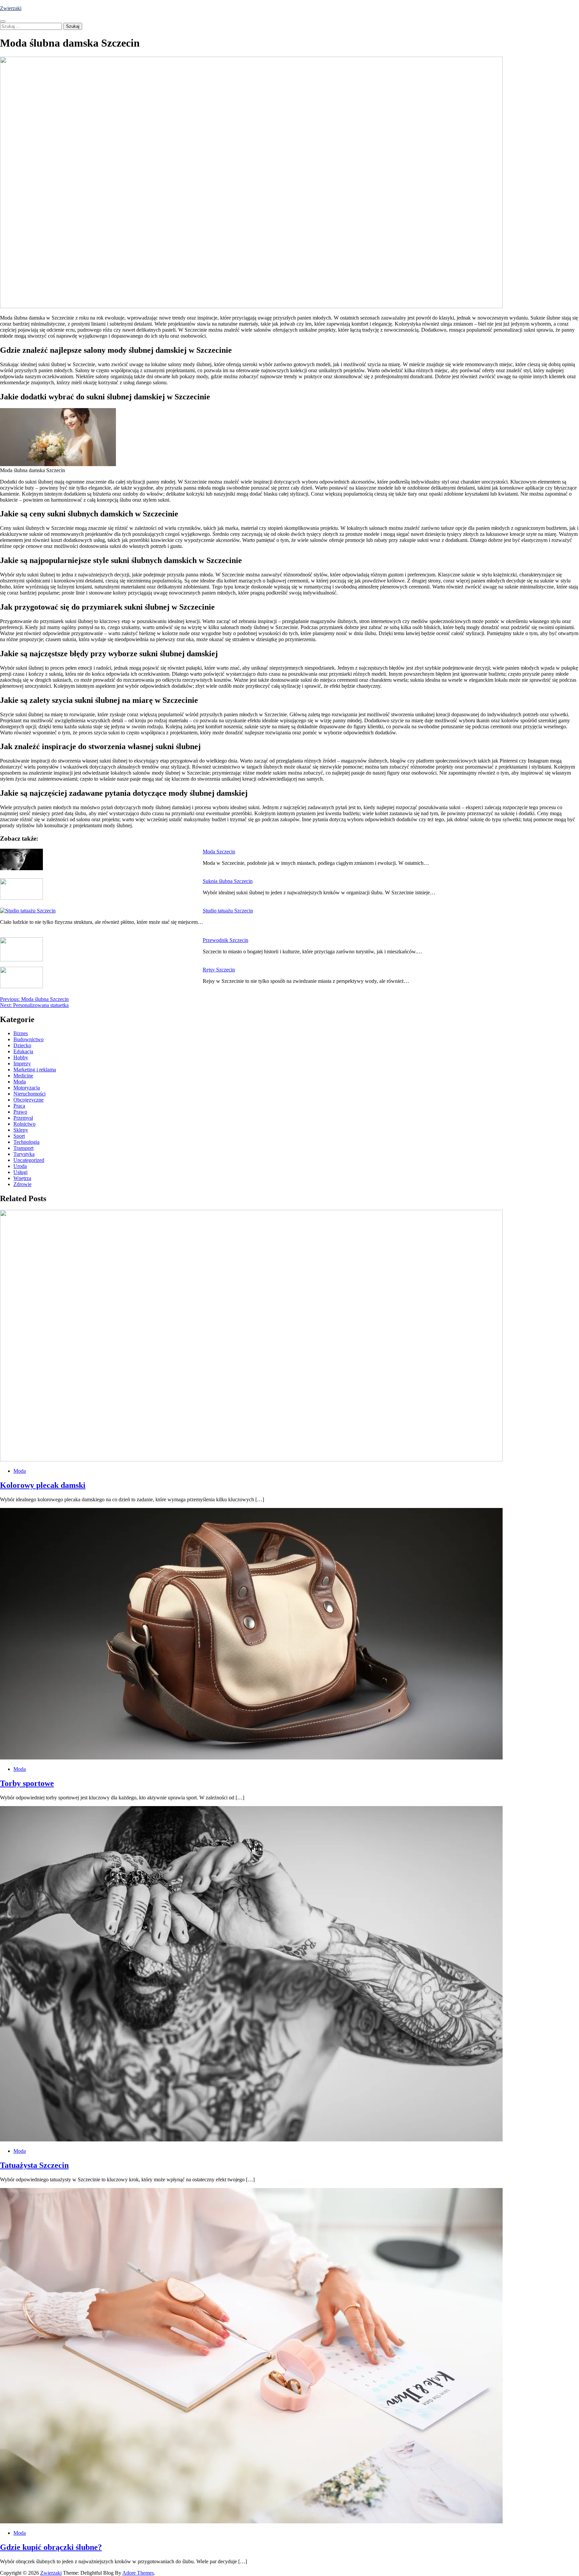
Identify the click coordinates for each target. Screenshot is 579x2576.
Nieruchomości (29, 1094)
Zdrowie (22, 1184)
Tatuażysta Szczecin (34, 2165)
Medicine (23, 1076)
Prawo (20, 1112)
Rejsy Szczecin (219, 970)
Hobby (21, 1057)
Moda (20, 1082)
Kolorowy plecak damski (43, 1485)
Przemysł (23, 1118)
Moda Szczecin (219, 852)
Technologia (26, 1142)
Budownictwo (28, 1039)
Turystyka (24, 1154)
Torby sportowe (27, 1783)
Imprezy (22, 1063)
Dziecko (22, 1045)
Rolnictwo (24, 1124)
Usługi (20, 1172)
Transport (23, 1148)
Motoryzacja (27, 1088)
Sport (19, 1136)
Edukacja (23, 1051)
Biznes (21, 1033)
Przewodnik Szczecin (226, 940)
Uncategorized (29, 1160)
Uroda (20, 1166)
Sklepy (21, 1130)
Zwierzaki (11, 8)
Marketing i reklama (35, 1070)
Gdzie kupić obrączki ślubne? (51, 2547)
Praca (19, 1106)
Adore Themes (138, 2573)
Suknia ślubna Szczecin (228, 881)
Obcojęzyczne (28, 1100)
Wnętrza (22, 1178)
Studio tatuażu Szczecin (228, 911)
